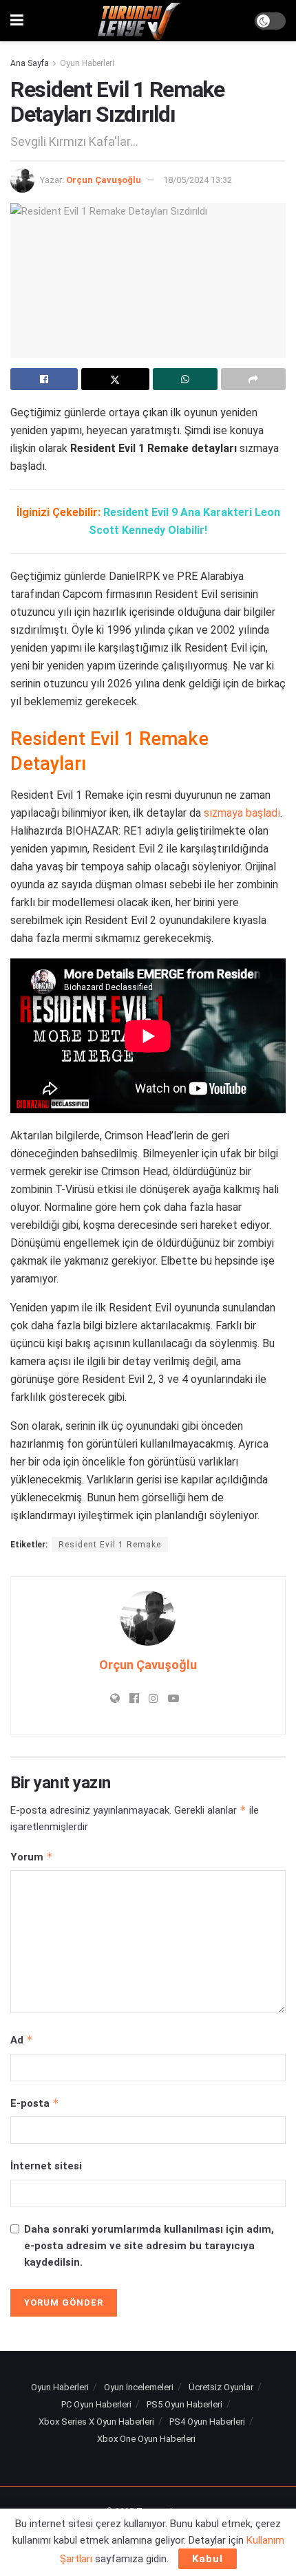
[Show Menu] (17, 21)
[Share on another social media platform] (253, 379)
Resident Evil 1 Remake (110, 1545)
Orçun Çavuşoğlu (104, 180)
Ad (22, 2040)
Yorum (32, 1857)
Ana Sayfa (30, 63)
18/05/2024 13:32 (198, 180)
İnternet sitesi (46, 2166)
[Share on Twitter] (115, 379)
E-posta (35, 2103)
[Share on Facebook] (44, 379)
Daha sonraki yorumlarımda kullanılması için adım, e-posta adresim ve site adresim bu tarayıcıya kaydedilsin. (149, 2246)
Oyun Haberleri (87, 63)
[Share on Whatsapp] (185, 379)
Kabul (208, 2559)
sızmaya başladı (242, 813)
